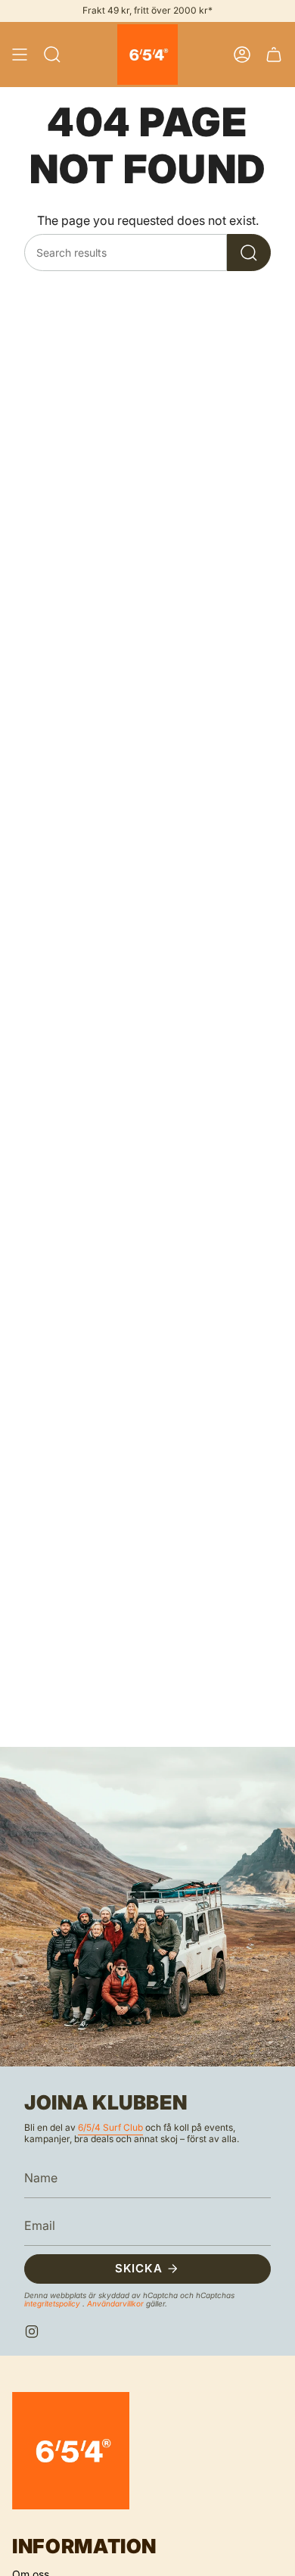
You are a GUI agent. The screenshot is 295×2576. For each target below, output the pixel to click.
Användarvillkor (116, 2303)
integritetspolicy (53, 2303)
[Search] (249, 253)
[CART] (274, 55)
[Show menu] (20, 55)
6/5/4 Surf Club (110, 2127)
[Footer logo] (71, 2451)
